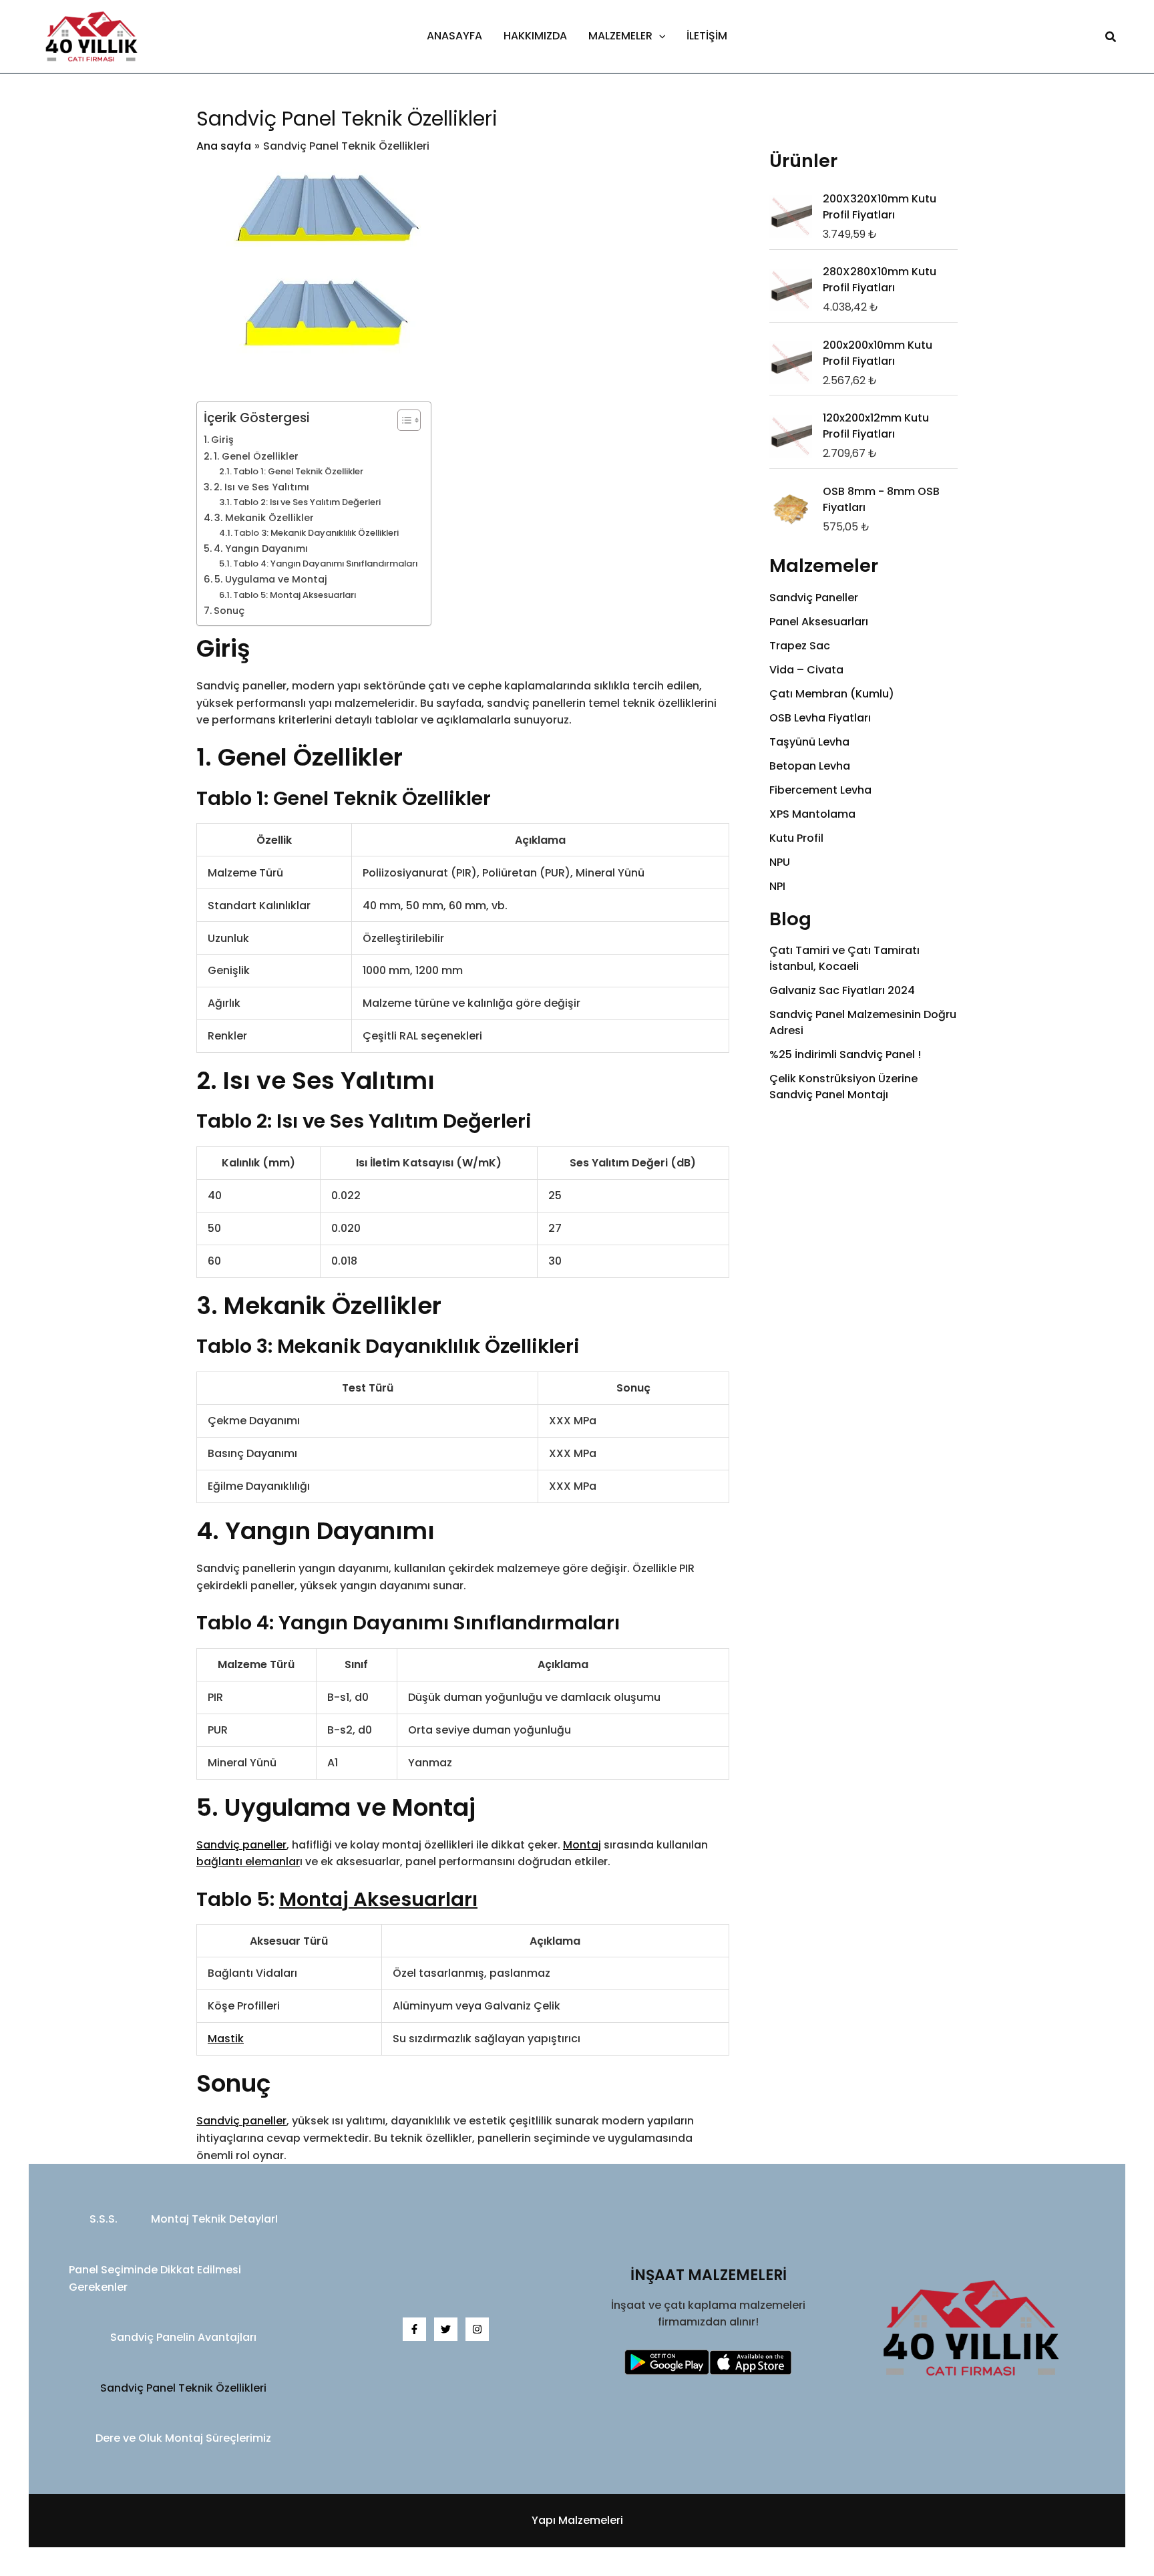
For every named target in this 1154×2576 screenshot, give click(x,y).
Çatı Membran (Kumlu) (832, 694)
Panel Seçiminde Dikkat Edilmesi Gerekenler (155, 2278)
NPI (777, 886)
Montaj (582, 1845)
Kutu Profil (796, 838)
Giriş (222, 440)
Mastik (226, 2039)
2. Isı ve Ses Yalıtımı (261, 487)
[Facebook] (414, 2329)
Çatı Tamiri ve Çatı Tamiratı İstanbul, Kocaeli (844, 958)
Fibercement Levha (820, 790)
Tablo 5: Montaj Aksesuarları (295, 595)
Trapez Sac (800, 646)
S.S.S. (104, 2219)
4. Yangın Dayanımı (261, 548)
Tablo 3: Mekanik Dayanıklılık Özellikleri (316, 533)
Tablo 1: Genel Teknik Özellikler (298, 471)
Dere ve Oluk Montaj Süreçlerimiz (183, 2438)
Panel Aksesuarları (819, 622)
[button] (659, 36)
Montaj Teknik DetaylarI (214, 2219)
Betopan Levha (810, 766)
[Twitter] (446, 2329)
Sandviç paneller (241, 1845)
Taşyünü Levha (809, 742)
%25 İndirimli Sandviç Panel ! (845, 1055)
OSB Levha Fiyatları (820, 718)
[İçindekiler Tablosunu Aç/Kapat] (402, 420)
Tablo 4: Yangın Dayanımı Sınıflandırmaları (325, 563)
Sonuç (229, 611)
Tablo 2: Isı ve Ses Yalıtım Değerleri (307, 502)
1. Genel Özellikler (256, 456)
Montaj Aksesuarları (378, 1899)
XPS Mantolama (812, 814)
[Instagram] (477, 2329)
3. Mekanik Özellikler (264, 518)
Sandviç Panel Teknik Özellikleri (183, 2388)
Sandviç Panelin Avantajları (183, 2337)
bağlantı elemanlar (248, 1862)
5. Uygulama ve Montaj (271, 579)
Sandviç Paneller (814, 598)
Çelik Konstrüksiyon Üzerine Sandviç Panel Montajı (843, 1087)
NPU (780, 862)
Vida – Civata (806, 670)
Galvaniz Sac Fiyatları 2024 (842, 990)
